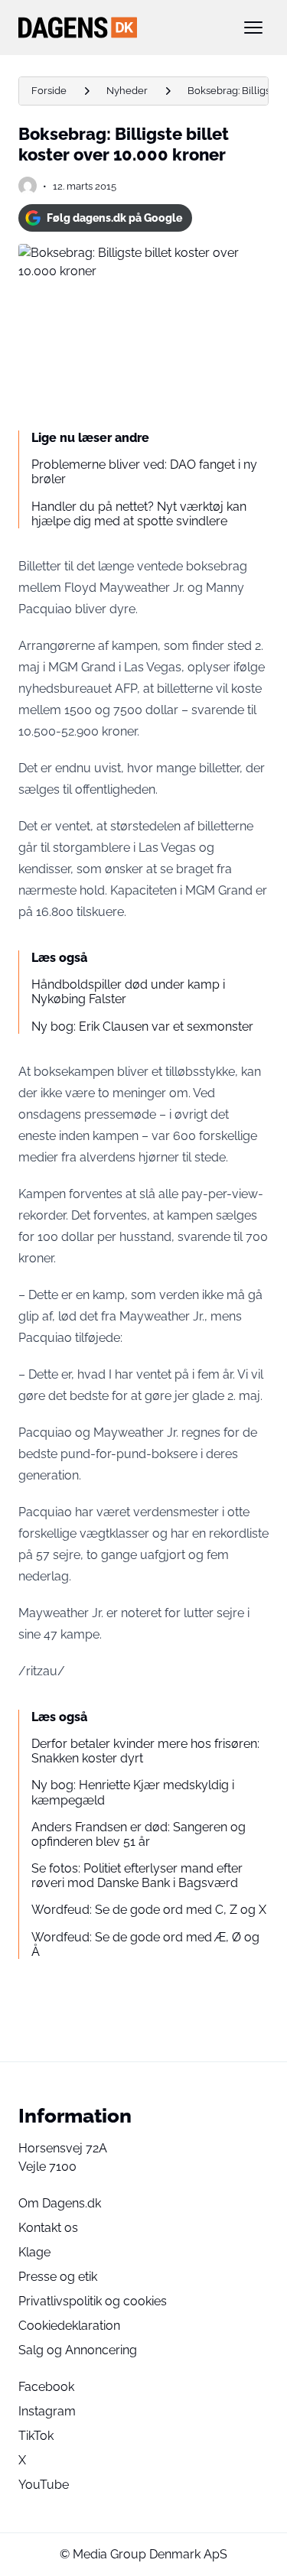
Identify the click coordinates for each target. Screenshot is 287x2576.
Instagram (47, 2411)
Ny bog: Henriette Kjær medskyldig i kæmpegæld (133, 1792)
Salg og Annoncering (78, 2350)
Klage (34, 2252)
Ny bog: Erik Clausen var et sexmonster (142, 1027)
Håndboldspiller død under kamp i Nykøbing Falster (128, 992)
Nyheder (127, 91)
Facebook (46, 2387)
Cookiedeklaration (69, 2326)
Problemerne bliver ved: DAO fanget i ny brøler (144, 472)
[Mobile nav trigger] (253, 28)
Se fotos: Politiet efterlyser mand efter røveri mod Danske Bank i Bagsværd (137, 1876)
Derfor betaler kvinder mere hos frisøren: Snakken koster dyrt (145, 1751)
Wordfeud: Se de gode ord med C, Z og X (149, 1910)
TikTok (36, 2436)
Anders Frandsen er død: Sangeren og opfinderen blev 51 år (139, 1834)
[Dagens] (119, 28)
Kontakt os (48, 2228)
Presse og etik (58, 2277)
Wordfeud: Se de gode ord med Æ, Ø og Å (145, 1944)
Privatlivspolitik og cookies (93, 2301)
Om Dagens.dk (60, 2203)
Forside (49, 91)
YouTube (44, 2485)
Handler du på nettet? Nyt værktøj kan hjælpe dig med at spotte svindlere (139, 514)
